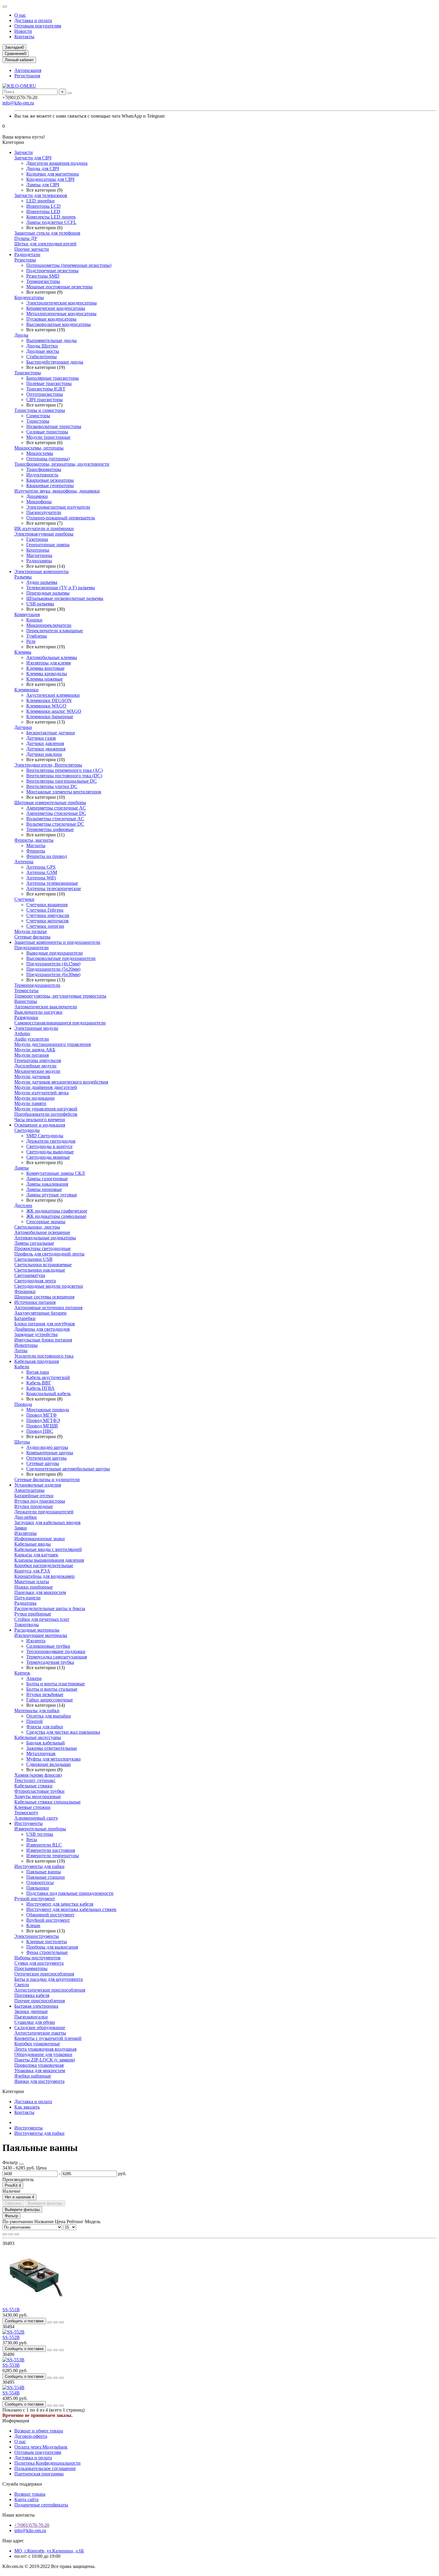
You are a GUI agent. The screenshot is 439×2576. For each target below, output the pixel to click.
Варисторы (26, 1001)
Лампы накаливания (47, 1184)
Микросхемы (40, 453)
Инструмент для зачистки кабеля (60, 1904)
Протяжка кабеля (32, 1995)
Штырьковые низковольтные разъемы (65, 598)
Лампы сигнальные (34, 1243)
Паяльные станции (46, 1877)
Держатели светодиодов (51, 1141)
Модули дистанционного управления (53, 1044)
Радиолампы (39, 561)
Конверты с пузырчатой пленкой (48, 2038)
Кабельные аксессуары (38, 1737)
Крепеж (22, 1673)
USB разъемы (40, 604)
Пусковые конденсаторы (51, 319)
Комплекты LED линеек (51, 217)
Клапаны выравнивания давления (49, 1560)
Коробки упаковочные (37, 2044)
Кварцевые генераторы (50, 485)
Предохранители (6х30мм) (53, 974)
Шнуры (22, 1442)
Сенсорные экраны (46, 1222)
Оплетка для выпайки (49, 1716)
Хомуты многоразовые (38, 1796)
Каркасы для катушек (36, 1555)
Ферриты (36, 851)
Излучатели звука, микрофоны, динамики (57, 491)
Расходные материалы (37, 1630)
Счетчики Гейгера (45, 910)
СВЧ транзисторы (44, 400)
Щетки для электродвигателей (45, 244)
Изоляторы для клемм (49, 663)
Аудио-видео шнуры (47, 1447)
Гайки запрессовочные (50, 1700)
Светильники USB (33, 1259)
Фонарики (25, 1291)
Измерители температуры (53, 1856)
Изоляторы (26, 1533)
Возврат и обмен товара (39, 2431)
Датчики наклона (44, 754)
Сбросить (13, 2203)
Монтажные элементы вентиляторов (64, 792)
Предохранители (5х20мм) (53, 969)
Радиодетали (27, 254)
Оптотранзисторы (45, 394)
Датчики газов (41, 738)
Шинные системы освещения (44, 1297)
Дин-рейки (26, 1517)
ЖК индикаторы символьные (56, 1216)
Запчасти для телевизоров (41, 195)
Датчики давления (45, 743)
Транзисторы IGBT (46, 389)
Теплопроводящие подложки (56, 1651)
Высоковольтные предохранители (61, 958)
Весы (32, 1839)
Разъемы (23, 577)
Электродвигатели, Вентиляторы (48, 765)
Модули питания (32, 1055)
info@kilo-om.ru (18, 103)
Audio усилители (32, 1039)
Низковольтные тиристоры (54, 426)
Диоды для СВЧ (43, 168)
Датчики (23, 727)
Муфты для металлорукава (53, 1759)
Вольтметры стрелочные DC (55, 824)
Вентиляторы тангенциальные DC (62, 781)
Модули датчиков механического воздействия (61, 1082)
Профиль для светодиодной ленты (49, 1254)
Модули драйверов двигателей (46, 1087)
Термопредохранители (37, 985)
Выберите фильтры (45, 2203)
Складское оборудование (40, 2028)
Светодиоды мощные (48, 1157)
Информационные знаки (40, 1539)
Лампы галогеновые (47, 1179)
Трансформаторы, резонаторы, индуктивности (62, 464)
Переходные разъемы (48, 593)
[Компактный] (17, 2234)
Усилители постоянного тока (44, 1356)
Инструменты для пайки (39, 1866)
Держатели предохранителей (44, 1512)
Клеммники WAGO (46, 706)
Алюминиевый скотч (36, 1818)
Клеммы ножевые (44, 679)
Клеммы (23, 652)
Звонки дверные (31, 2011)
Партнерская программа (39, 2474)
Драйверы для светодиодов (42, 1329)
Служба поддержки (22, 2484)
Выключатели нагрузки (38, 1012)
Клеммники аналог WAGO (54, 711)
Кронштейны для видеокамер (44, 1576)
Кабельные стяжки (33, 1786)
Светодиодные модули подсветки (49, 1286)
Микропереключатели (49, 625)
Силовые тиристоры (47, 432)
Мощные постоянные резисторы (59, 287)
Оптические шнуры (46, 1458)
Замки (21, 1528)
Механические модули (37, 1071)
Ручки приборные (33, 1614)
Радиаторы (25, 1603)
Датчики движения (46, 749)
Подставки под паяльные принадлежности (70, 1893)
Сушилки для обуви (35, 2022)
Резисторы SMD (43, 276)
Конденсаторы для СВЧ (50, 179)
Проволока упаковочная (39, 2065)
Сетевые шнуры (43, 1463)
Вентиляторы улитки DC (52, 786)
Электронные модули (36, 1028)
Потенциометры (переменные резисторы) (69, 265)
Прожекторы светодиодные (43, 1248)
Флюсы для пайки (45, 1727)
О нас (20, 15)
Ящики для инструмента (39, 2081)
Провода (23, 1404)
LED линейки (40, 201)
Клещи (33, 1925)
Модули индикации (34, 1098)
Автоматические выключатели (46, 1007)
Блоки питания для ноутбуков (45, 1324)
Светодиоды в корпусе (49, 1146)
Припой (34, 1721)
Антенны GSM (42, 872)
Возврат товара (30, 2494)
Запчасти (24, 152)
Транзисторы (28, 373)
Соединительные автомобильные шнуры (68, 1469)
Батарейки (25, 1318)
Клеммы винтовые (45, 668)
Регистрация (27, 76)
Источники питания (35, 1302)
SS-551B (11, 2310)
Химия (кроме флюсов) (38, 1775)
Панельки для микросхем (40, 1592)
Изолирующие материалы (41, 1635)
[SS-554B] (13, 2388)
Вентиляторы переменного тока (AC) (65, 770)
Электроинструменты (37, 1936)
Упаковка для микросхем (40, 2071)
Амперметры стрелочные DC (56, 813)
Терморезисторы (43, 281)
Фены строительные (47, 1952)
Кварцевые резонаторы (50, 480)
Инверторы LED (43, 211)
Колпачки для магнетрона (53, 174)
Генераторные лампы (48, 545)
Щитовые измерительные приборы (50, 803)
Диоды (21, 335)
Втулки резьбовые (45, 1694)
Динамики (37, 496)
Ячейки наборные (33, 2076)
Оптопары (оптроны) (48, 459)
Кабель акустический (48, 1377)
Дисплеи (23, 1205)
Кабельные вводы (33, 1544)
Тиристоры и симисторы (40, 410)
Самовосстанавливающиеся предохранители (60, 1023)
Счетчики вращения (47, 905)
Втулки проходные (34, 1506)
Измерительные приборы (40, 1829)
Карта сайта (26, 2499)
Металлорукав (41, 1754)
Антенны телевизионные (52, 883)
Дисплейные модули (35, 1066)
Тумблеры (37, 636)
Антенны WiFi (41, 878)
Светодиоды (27, 1130)
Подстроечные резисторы (52, 271)
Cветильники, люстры (37, 1227)
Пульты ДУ (26, 238)
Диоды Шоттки (42, 346)
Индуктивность (42, 475)
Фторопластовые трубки (39, 1791)
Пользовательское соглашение (45, 2468)
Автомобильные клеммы (52, 657)
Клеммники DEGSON (49, 700)
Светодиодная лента (35, 1281)
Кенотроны (38, 550)
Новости (23, 31)
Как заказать (27, 2107)
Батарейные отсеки (34, 1496)
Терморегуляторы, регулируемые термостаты (60, 996)
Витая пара (38, 1372)
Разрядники (26, 1017)
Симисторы (38, 416)
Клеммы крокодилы (47, 674)
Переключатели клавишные (55, 631)
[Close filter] (21, 2164)
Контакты (24, 37)
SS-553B (11, 2365)
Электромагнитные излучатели (58, 507)
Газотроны (37, 539)
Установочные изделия (38, 1485)
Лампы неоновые (44, 1189)
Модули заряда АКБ (35, 1050)
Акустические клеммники (53, 695)
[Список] (11, 2234)
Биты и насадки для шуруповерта (49, 1979)
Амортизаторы (29, 1490)
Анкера (34, 1678)
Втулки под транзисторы (40, 1501)
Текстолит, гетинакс (35, 1780)
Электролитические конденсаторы (62, 303)
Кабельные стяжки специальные (47, 1802)
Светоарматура (30, 1275)
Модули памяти (30, 1103)
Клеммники (26, 690)
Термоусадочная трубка (50, 1662)
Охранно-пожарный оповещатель (61, 518)
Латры (21, 1351)
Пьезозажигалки (31, 2017)
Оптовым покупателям (38, 26)
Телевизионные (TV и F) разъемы (61, 588)
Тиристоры (38, 421)
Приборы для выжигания (52, 1947)
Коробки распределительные (44, 1565)
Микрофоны (39, 502)
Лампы (22, 1168)
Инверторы (26, 1345)
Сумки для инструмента (39, 1963)
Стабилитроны (42, 357)
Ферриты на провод (47, 856)
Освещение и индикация (40, 1125)
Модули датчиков (32, 1077)
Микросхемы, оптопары (39, 448)
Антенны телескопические (54, 888)
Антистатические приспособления (50, 1990)
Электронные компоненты (42, 571)
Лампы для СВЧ (43, 185)
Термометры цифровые (50, 829)
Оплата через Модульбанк (41, 2447)
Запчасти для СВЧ (33, 158)
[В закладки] (56, 2322)
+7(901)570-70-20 (32, 2525)
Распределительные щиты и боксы (50, 1608)
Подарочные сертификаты (41, 2505)
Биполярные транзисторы (53, 378)
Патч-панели (27, 1598)
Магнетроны (39, 555)
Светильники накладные (40, 1270)
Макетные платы (32, 1582)
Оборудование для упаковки (43, 2054)
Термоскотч (26, 1813)
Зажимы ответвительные (52, 1748)
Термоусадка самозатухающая (57, 1657)
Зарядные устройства (36, 1334)
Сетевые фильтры (32, 937)
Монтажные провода (48, 1410)
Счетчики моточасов (47, 921)
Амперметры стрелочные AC (56, 808)
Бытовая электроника (36, 2006)
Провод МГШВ (42, 1426)
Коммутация (27, 614)
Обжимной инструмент (50, 1915)
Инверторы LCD (43, 206)
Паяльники (38, 1888)
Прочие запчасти (32, 249)
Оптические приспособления (44, 1974)
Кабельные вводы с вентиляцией (48, 1549)
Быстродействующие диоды (55, 362)
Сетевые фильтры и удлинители (47, 1479)
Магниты (36, 845)
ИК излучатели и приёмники (44, 528)
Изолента (36, 1641)
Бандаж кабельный (46, 1743)
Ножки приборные (34, 1587)
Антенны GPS (41, 867)
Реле (31, 641)
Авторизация (28, 70)
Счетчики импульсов (48, 915)
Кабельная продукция (37, 1361)
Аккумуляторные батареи (40, 1313)
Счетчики (24, 899)
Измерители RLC (44, 1845)
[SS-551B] (35, 2304)
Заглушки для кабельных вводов (47, 1522)
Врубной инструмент (48, 1920)
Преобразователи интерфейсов (46, 1114)
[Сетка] (5, 2234)
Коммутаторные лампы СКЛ (56, 1173)
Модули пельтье (31, 931)
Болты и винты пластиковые (56, 1684)
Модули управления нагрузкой (46, 1109)
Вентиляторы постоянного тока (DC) (64, 776)
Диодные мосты (43, 351)
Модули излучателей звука (42, 1093)
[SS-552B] (13, 2332)
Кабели (22, 1367)
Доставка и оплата (33, 20)
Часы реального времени (40, 1120)
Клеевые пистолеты (47, 1942)
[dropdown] (5, 7)
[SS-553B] (13, 2360)
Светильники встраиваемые (43, 1265)
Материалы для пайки (37, 1711)
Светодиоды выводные (50, 1152)
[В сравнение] (62, 2322)
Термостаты (26, 991)
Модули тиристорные (48, 437)
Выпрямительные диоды (52, 340)
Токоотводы (27, 1625)
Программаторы (31, 1968)
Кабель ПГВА (40, 1388)
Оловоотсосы (40, 1882)
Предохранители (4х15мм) (53, 964)
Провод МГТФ (42, 1415)
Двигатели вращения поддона (57, 163)
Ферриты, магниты (34, 840)
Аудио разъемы (42, 582)
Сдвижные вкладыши (49, 1764)
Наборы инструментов (37, 1958)
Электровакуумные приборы (44, 534)
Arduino (22, 1034)
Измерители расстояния (51, 1850)
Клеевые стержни (32, 1807)
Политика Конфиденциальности (47, 2463)
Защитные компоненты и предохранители (57, 942)
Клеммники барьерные (50, 717)
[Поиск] (70, 93)
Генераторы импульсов (38, 1060)
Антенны (24, 862)
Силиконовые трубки (48, 1646)
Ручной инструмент (35, 1899)
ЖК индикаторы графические (57, 1211)
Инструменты (29, 1823)
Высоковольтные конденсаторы (59, 324)
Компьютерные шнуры (50, 1453)
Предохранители (32, 948)
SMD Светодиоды (45, 1136)
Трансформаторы (44, 469)
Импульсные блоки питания (43, 1340)
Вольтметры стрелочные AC (55, 819)
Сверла (22, 1985)
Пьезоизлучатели (44, 512)
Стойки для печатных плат (42, 1619)
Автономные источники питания (48, 1308)
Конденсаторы (29, 297)
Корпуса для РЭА (32, 1571)
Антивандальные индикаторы (45, 1238)
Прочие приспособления (40, 2001)
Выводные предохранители (55, 953)
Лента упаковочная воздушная (45, 2049)
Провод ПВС (40, 1431)
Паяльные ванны (44, 1872)
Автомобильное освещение (42, 1232)
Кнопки (34, 620)
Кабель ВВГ (39, 1383)
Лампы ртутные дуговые (52, 1195)
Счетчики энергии (45, 926)
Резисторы (25, 260)
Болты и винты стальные (52, 1689)
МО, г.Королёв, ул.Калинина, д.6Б (49, 2551)
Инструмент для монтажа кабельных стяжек (71, 1909)
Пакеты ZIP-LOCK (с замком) (45, 2060)
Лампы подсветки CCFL (51, 222)
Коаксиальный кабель (49, 1394)
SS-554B (11, 2393)
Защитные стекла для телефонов (47, 233)
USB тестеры (40, 1834)
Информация (16, 2421)
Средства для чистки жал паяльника (63, 1732)
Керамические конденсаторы (56, 308)
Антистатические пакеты (40, 2033)
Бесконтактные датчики (51, 733)
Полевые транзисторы (49, 383)
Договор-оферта (31, 2436)
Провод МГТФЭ (43, 1420)
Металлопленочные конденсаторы (61, 314)
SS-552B (11, 2337)
